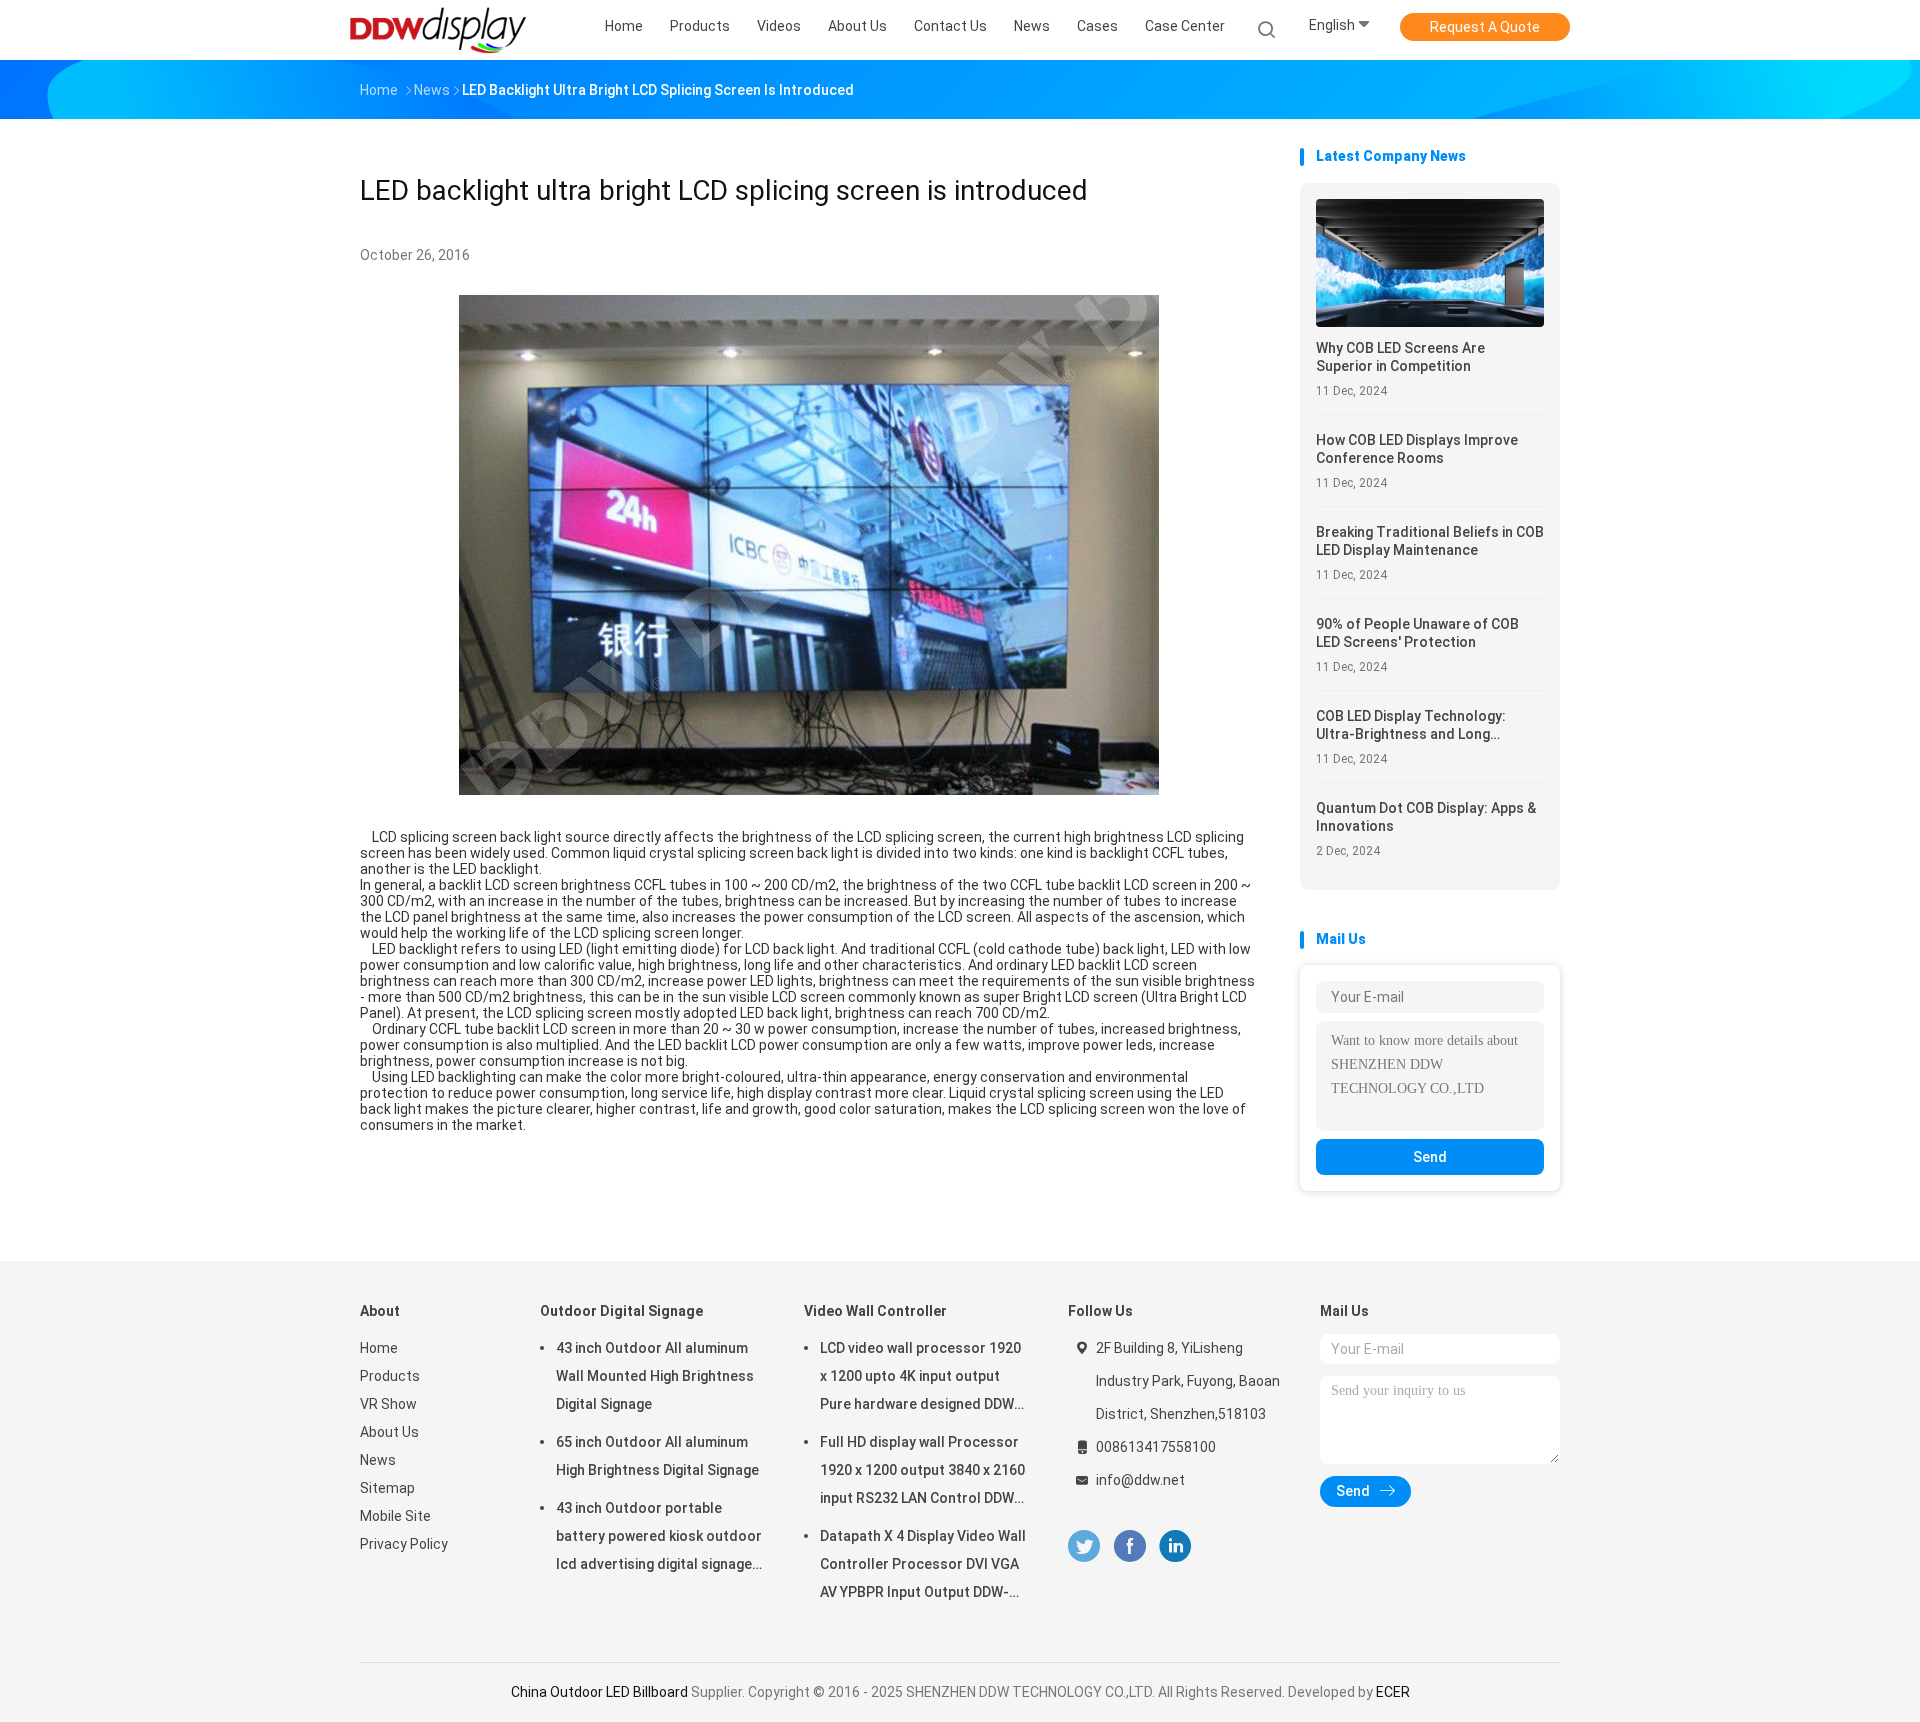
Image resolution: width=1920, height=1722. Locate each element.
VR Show (388, 1404)
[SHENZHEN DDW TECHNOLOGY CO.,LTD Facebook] (1129, 1546)
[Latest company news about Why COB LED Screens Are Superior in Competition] (1430, 321)
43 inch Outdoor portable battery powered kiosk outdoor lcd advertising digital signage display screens (659, 1539)
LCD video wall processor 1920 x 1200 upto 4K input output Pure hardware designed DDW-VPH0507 (920, 1379)
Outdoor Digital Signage (621, 1311)
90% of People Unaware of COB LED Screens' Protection (1417, 633)
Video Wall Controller (875, 1311)
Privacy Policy (404, 1544)
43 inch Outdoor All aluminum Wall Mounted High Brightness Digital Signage (655, 1376)
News (378, 1460)
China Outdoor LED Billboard (599, 1692)
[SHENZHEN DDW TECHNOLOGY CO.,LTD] (438, 30)
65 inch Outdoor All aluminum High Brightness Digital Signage (657, 1456)
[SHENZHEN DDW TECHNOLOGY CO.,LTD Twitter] (1084, 1546)
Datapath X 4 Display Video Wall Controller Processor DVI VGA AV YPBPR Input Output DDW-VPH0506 (923, 1567)
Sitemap (387, 1488)
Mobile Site (395, 1516)
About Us (389, 1432)
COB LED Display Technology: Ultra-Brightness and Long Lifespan (1411, 725)
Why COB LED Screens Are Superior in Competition (1400, 357)
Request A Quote (1485, 27)
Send (1430, 1157)
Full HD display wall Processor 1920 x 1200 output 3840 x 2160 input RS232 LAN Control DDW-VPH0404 (922, 1473)
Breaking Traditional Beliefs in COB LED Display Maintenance (1430, 541)
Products (390, 1376)
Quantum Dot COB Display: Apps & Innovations (1426, 817)
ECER (1393, 1692)
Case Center (1185, 26)
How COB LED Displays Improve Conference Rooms (1417, 449)
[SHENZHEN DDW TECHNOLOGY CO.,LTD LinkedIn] (1175, 1546)
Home (379, 1348)
